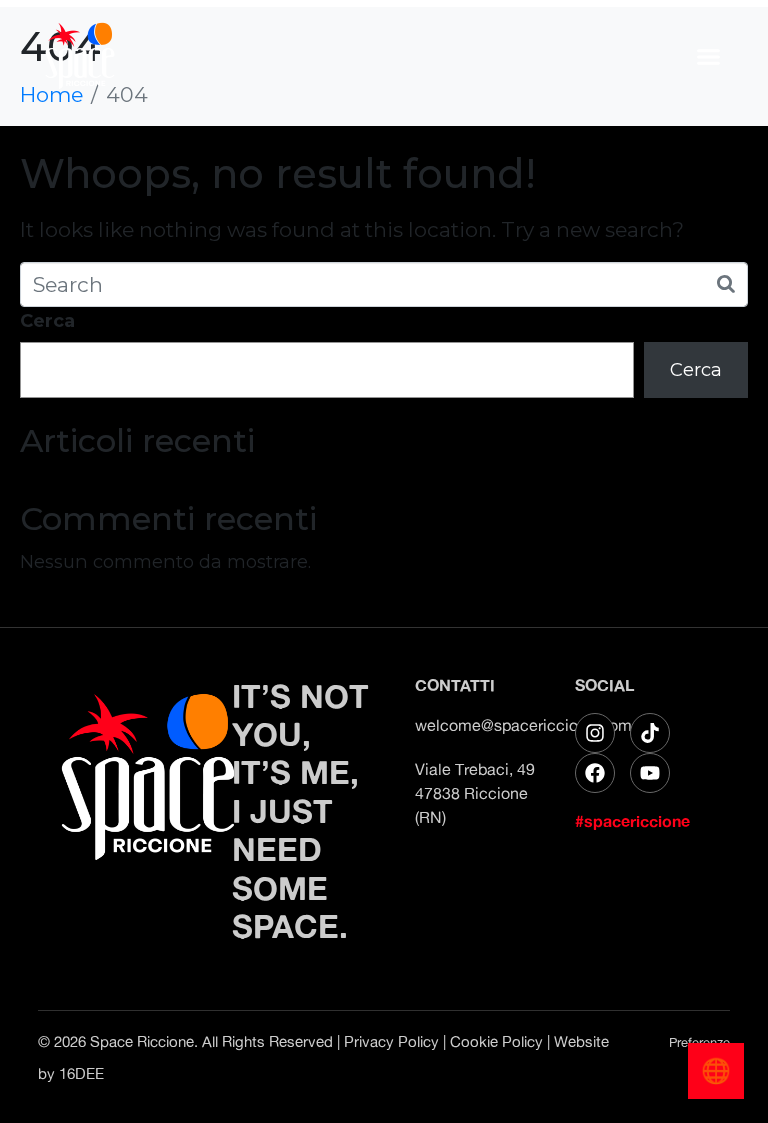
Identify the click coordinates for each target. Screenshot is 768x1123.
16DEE (81, 1073)
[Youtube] (650, 773)
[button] (709, 56)
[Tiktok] (650, 733)
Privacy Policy (391, 1041)
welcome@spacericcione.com (523, 725)
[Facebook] (595, 773)
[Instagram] (595, 733)
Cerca (47, 320)
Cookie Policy (496, 1041)
